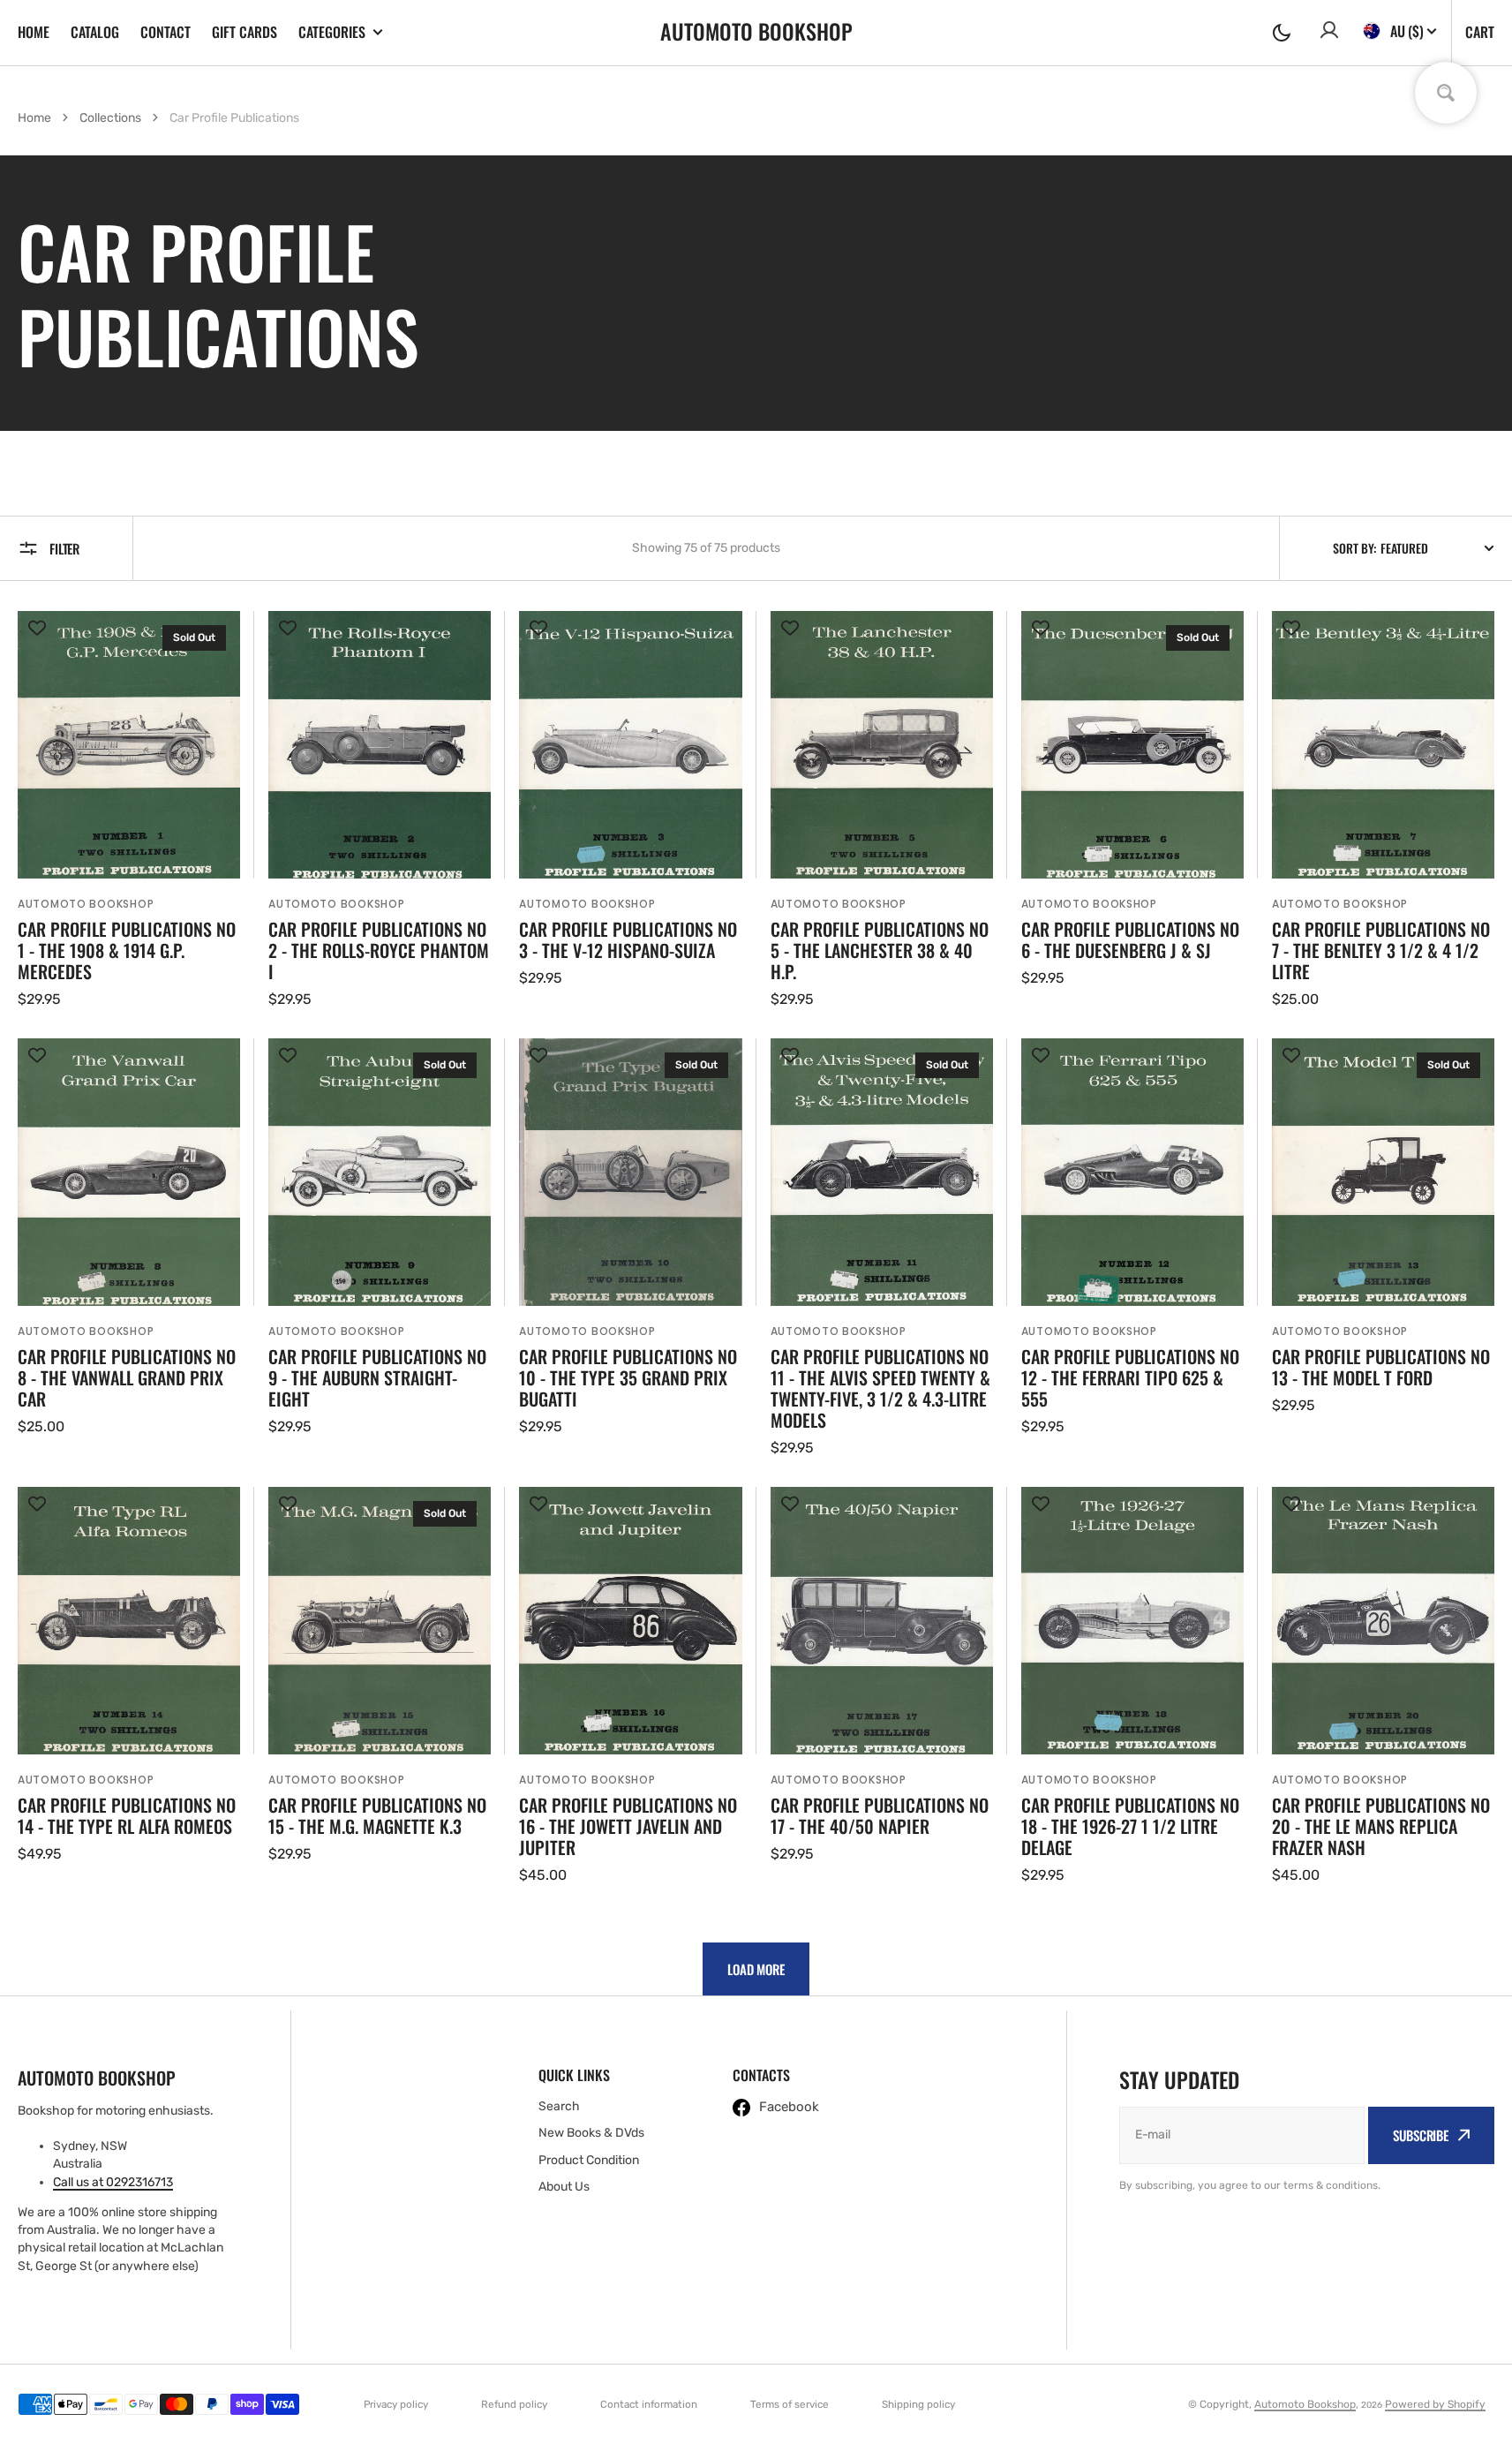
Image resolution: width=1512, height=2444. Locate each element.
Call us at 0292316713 (113, 2182)
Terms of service (790, 2404)
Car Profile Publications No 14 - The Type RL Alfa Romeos (127, 1815)
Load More (756, 1969)
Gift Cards (244, 32)
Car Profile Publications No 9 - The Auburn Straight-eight (377, 1377)
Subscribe (1421, 2135)
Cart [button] (1480, 32)
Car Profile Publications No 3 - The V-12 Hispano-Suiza (628, 939)
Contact (165, 32)
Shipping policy (918, 2404)
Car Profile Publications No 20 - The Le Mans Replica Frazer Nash (1381, 1826)
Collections (110, 118)
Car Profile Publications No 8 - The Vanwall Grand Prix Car (127, 1377)
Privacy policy (396, 2404)
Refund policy (514, 2404)
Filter (64, 548)
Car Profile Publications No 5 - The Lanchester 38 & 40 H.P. (880, 950)
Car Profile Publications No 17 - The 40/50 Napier (880, 1815)
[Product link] (129, 811)
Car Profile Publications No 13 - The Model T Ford (1381, 1367)
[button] (1282, 33)
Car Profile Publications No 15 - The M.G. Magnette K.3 (377, 1815)
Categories (332, 32)
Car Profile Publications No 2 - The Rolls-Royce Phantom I (379, 950)
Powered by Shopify (1435, 2404)
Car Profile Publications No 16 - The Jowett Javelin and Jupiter (628, 1826)
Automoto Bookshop (1305, 2404)
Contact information (649, 2404)
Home (34, 32)
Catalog (95, 32)
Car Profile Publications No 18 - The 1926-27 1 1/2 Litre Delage (1130, 1826)
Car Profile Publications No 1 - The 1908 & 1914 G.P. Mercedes (127, 950)
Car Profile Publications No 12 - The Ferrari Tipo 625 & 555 (1130, 1377)
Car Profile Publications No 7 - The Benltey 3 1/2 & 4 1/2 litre (1381, 950)
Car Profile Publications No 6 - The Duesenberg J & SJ (1130, 939)
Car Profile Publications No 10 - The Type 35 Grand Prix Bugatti (628, 1377)
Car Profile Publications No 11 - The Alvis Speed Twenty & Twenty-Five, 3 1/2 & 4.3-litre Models (880, 1388)
